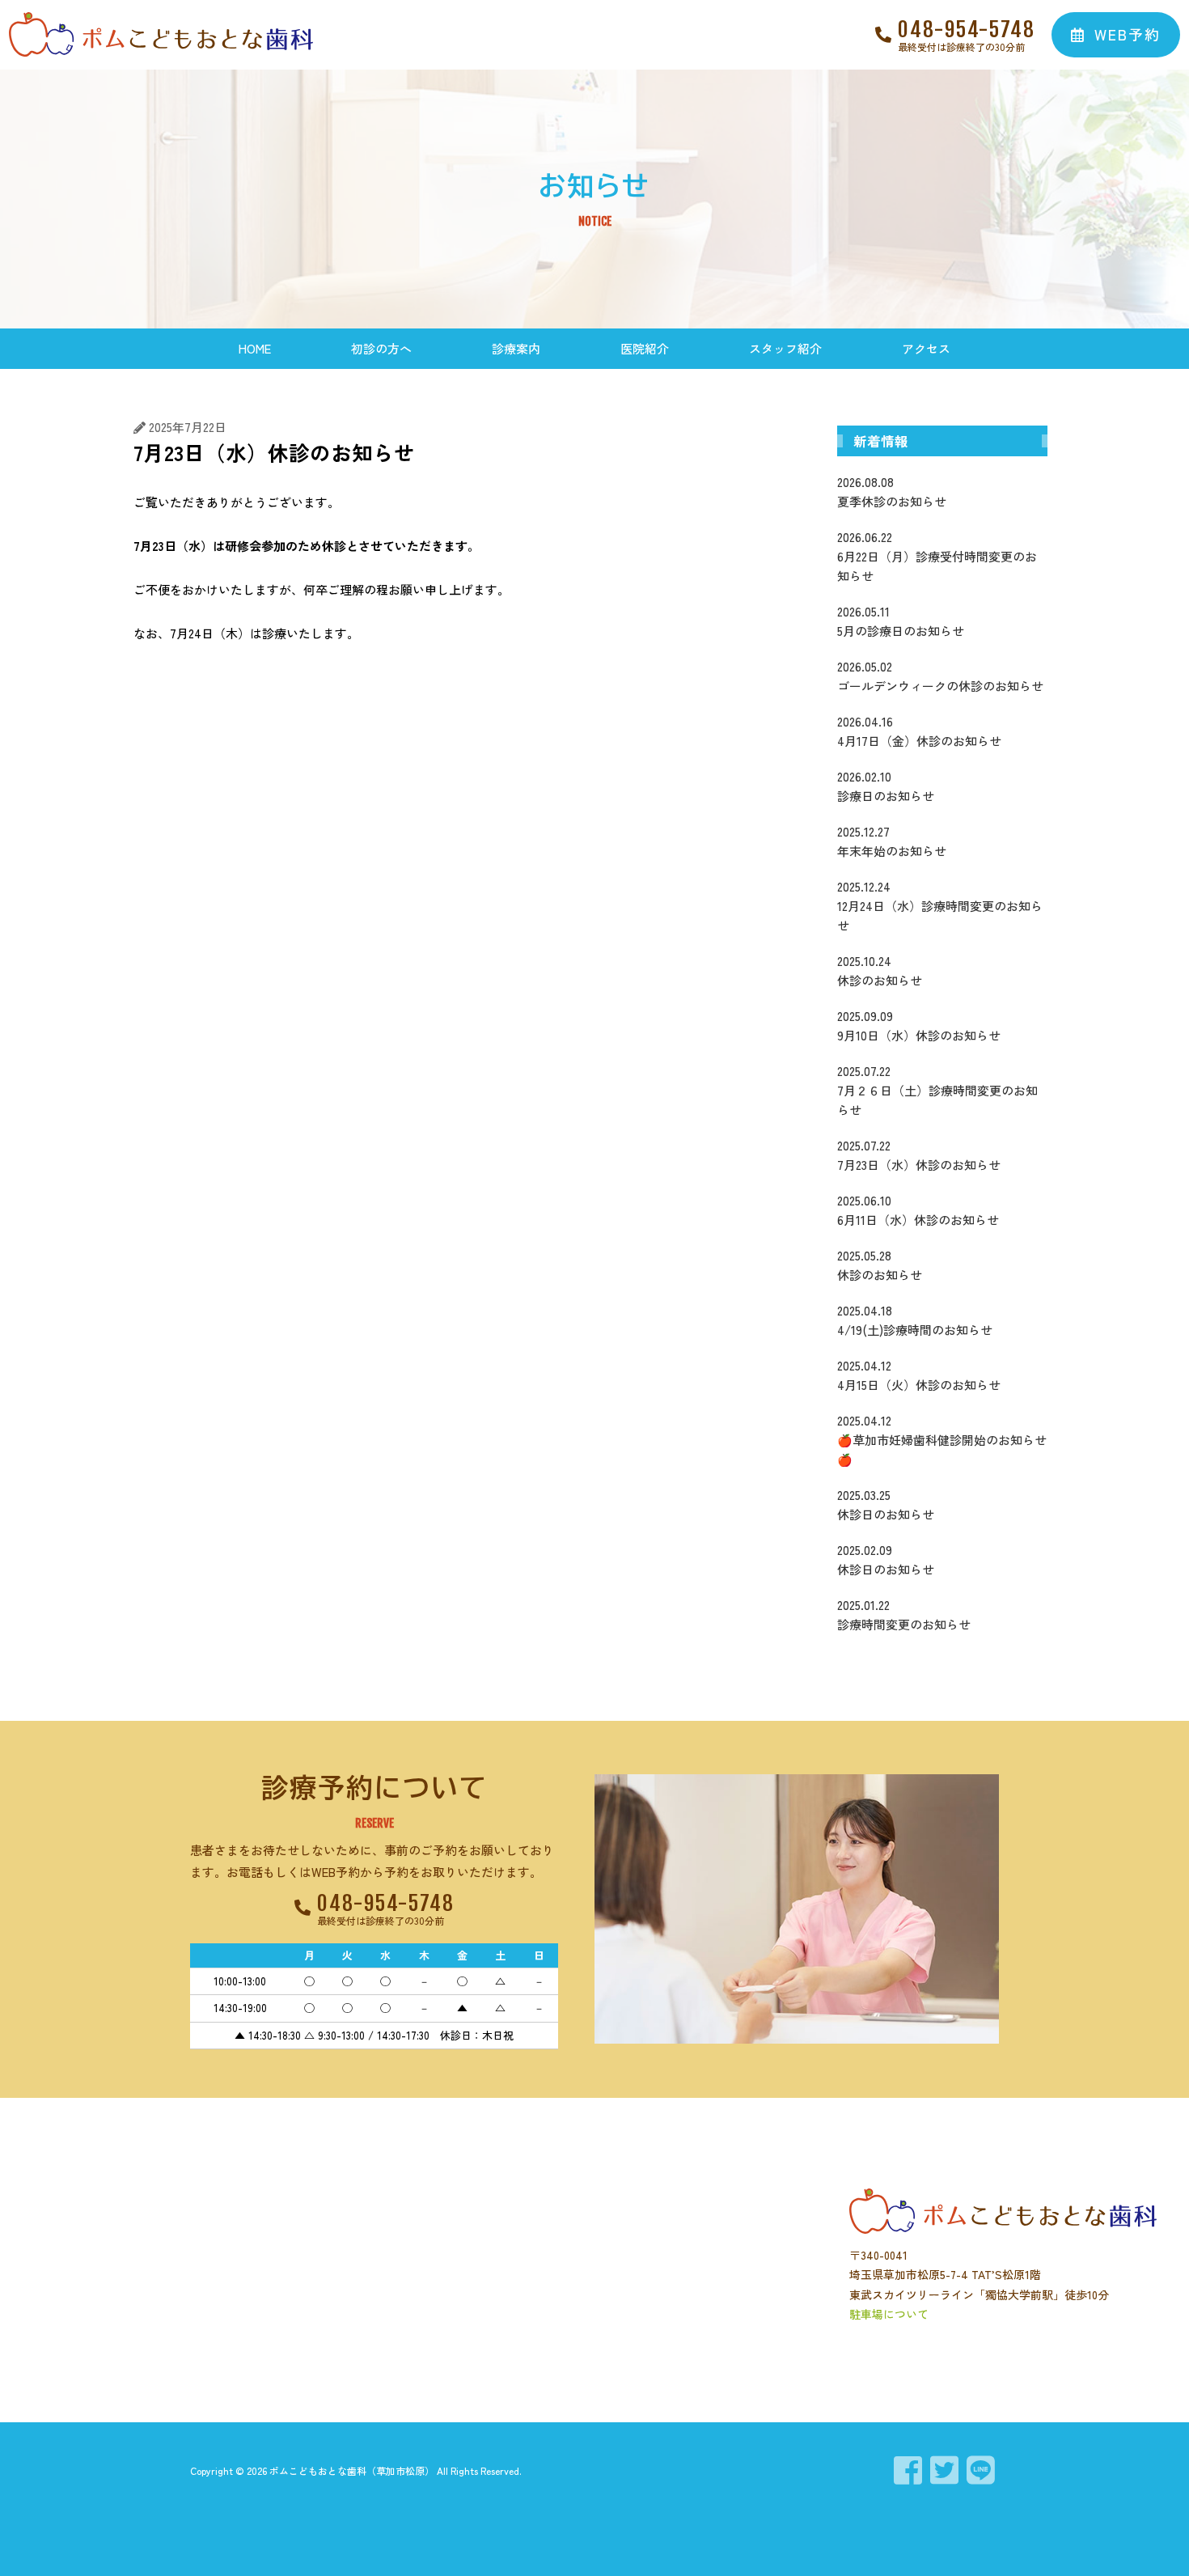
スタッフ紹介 (785, 348)
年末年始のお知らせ (892, 841)
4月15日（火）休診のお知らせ (919, 1375)
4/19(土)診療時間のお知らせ (915, 1320)
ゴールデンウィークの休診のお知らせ (940, 676)
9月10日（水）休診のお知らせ (919, 1025)
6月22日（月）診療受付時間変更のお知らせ (937, 556)
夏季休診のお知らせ (892, 491)
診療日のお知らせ (886, 786)
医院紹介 (645, 348)
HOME (255, 348)
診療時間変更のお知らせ (904, 1614)
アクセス (926, 348)
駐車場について (889, 2314)
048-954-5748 (967, 29)
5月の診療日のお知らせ (901, 621)
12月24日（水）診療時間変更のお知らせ (940, 906)
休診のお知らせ (880, 970)
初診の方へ (381, 348)
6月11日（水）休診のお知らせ (918, 1210)
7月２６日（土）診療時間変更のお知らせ (937, 1090)
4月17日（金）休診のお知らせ (919, 731)
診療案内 (516, 348)
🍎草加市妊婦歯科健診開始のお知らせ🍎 (942, 1440)
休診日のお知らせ (886, 1504)
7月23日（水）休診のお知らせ (919, 1155)
